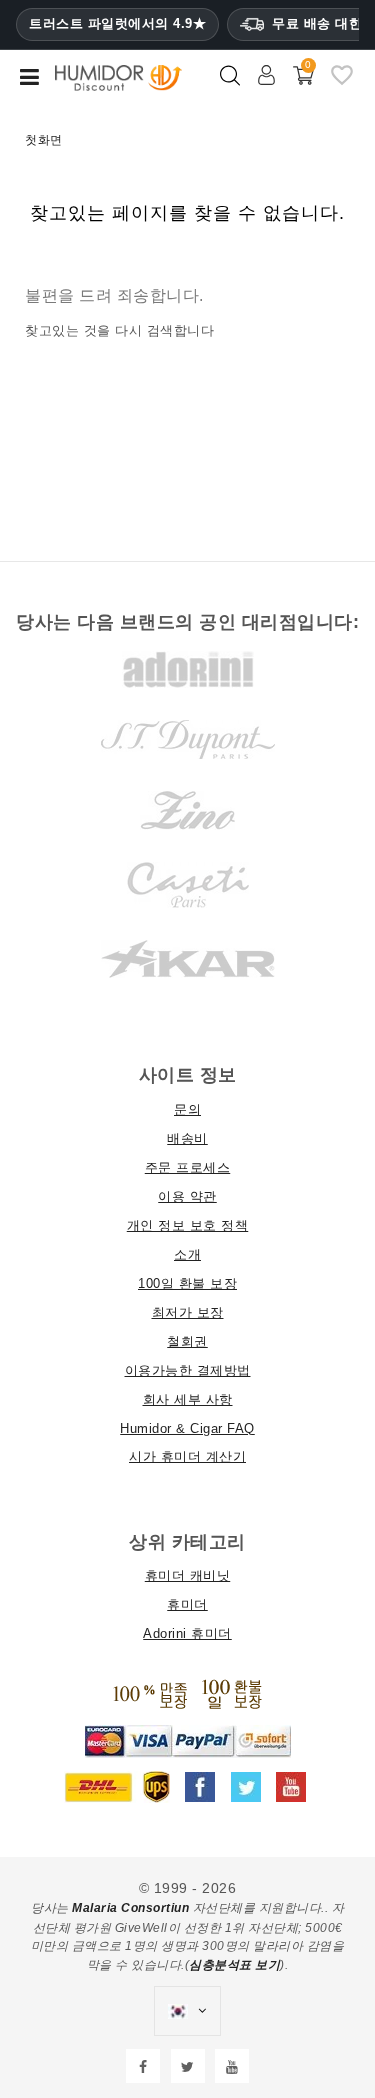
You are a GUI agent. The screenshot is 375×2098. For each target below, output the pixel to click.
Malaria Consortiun (130, 1908)
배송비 (187, 1138)
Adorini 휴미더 (187, 1633)
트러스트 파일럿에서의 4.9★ (117, 24)
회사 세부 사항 (188, 1399)
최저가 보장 (188, 1312)
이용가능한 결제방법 (188, 1370)
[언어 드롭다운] (187, 2011)
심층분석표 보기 (234, 1965)
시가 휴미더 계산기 (187, 1456)
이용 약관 (187, 1196)
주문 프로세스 (188, 1167)
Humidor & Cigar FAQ (187, 1428)
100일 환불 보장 (187, 1283)
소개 (187, 1254)
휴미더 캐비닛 (188, 1575)
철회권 (187, 1341)
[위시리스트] (342, 83)
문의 (187, 1109)
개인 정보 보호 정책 (188, 1225)
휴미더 (187, 1604)
